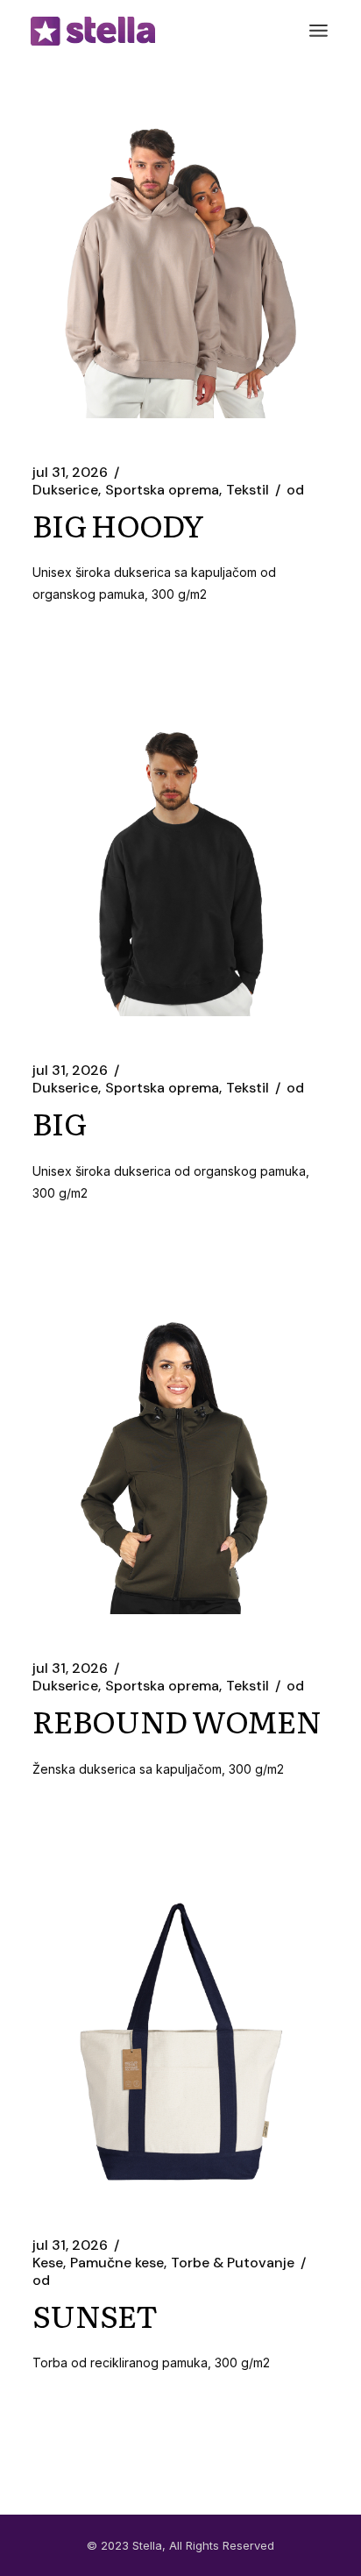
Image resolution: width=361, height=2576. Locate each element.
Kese (48, 2263)
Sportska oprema (162, 490)
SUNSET (95, 2315)
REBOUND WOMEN (177, 1720)
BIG (59, 1122)
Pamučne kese (117, 2263)
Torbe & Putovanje (233, 2263)
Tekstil (248, 490)
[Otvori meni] (319, 31)
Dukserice (65, 490)
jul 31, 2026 (70, 473)
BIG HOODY (118, 524)
